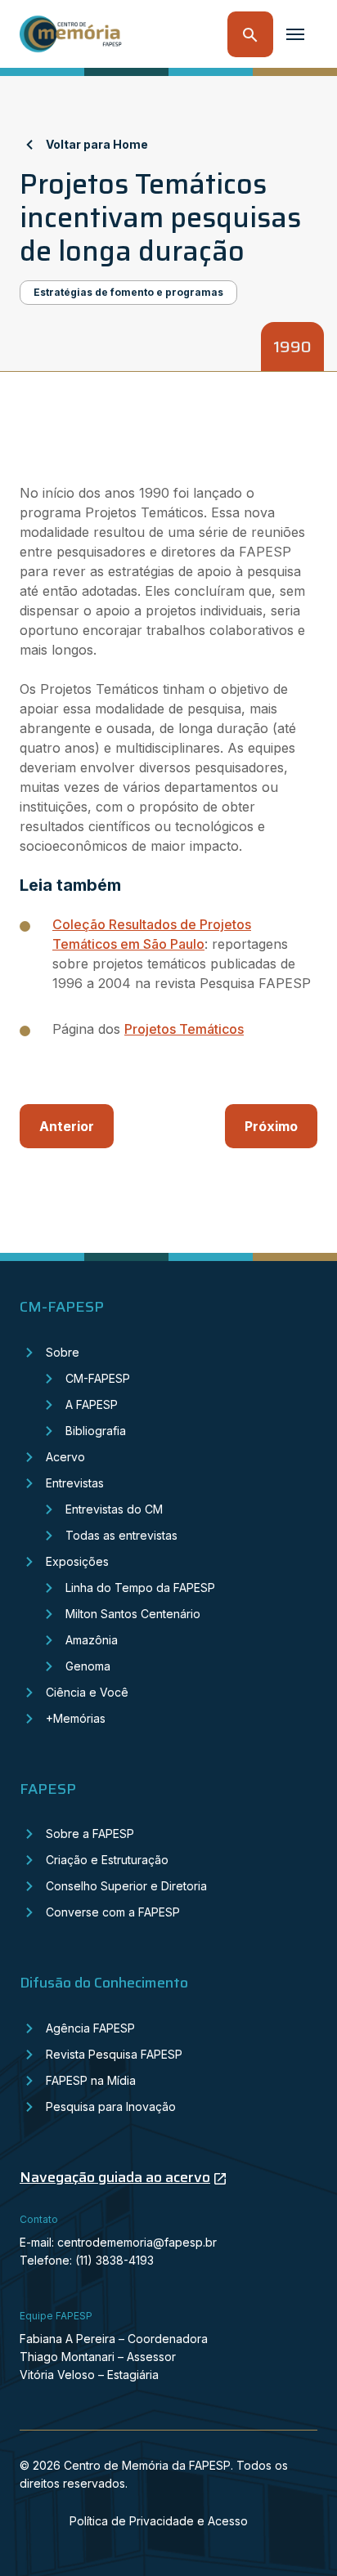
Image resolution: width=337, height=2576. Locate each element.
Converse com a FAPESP (113, 1912)
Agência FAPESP (90, 2028)
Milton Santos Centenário (133, 1614)
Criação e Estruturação (107, 1860)
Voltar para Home (97, 144)
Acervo (65, 1457)
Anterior (67, 1126)
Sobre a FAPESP (90, 1834)
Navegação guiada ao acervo (115, 2177)
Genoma (88, 1666)
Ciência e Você (87, 1692)
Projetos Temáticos (184, 1029)
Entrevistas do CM (114, 1509)
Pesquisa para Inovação (111, 2106)
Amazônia (92, 1640)
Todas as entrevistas (121, 1535)
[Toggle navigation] (295, 34)
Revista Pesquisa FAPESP (114, 2054)
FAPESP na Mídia (91, 2080)
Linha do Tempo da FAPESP (140, 1588)
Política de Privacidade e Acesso (159, 2521)
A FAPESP (92, 1404)
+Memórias (76, 1718)
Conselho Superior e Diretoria (126, 1886)
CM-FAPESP (98, 1378)
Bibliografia (96, 1431)
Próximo (271, 1126)
